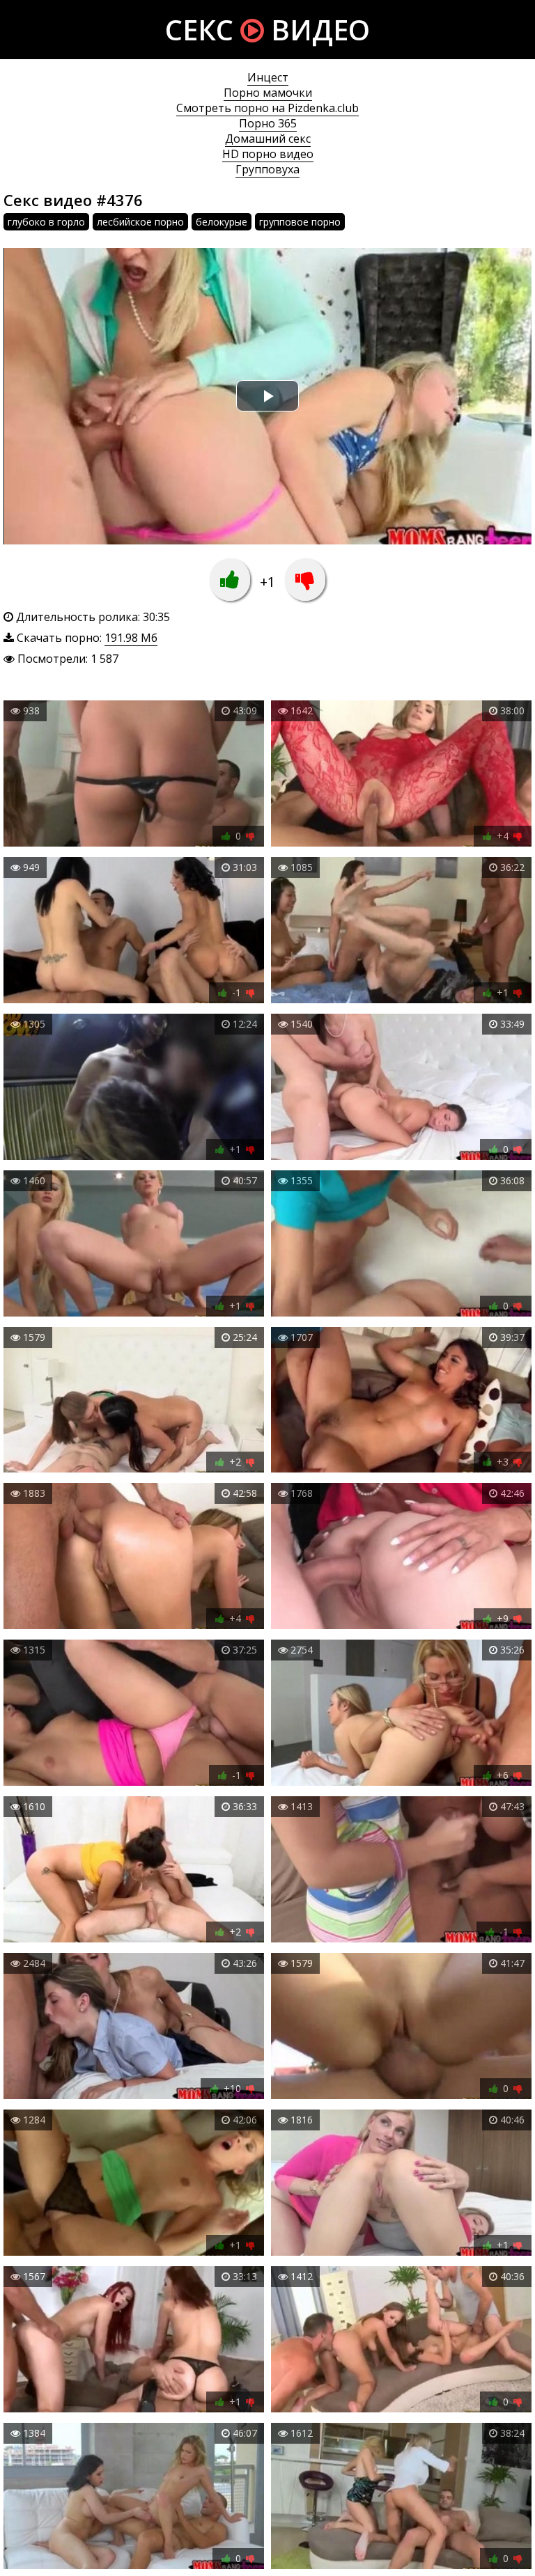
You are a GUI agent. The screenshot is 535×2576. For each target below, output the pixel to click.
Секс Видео (267, 30)
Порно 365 (268, 123)
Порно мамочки (268, 93)
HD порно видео (268, 154)
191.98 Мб (131, 638)
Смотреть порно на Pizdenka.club (267, 108)
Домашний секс (268, 139)
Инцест (268, 77)
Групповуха (267, 169)
